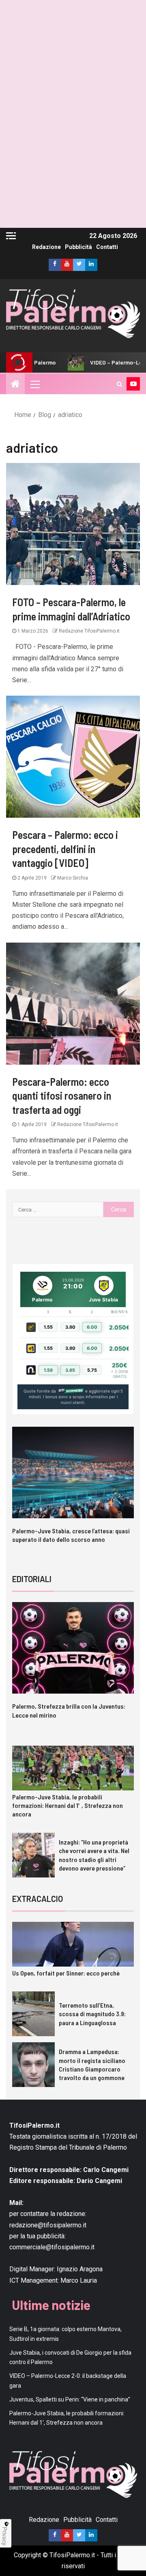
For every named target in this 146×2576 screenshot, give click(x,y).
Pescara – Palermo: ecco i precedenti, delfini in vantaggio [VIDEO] (65, 849)
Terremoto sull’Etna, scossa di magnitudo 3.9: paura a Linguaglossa (92, 2014)
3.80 (70, 1327)
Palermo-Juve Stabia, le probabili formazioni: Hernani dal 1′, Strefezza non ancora (68, 1805)
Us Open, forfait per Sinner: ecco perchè (66, 1973)
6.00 (92, 1327)
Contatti (107, 247)
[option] (73, 1492)
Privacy (5, 2536)
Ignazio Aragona (80, 2269)
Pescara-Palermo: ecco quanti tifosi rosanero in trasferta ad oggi (62, 1096)
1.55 (48, 1327)
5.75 (92, 1370)
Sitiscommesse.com (71, 1391)
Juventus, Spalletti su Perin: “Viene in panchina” (70, 2399)
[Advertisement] (73, 155)
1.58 (48, 1370)
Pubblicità (78, 247)
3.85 (70, 1370)
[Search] (119, 384)
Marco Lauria (79, 2280)
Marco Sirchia (72, 878)
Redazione (46, 247)
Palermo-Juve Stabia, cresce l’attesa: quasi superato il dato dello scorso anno (71, 1535)
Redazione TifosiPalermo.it (89, 631)
